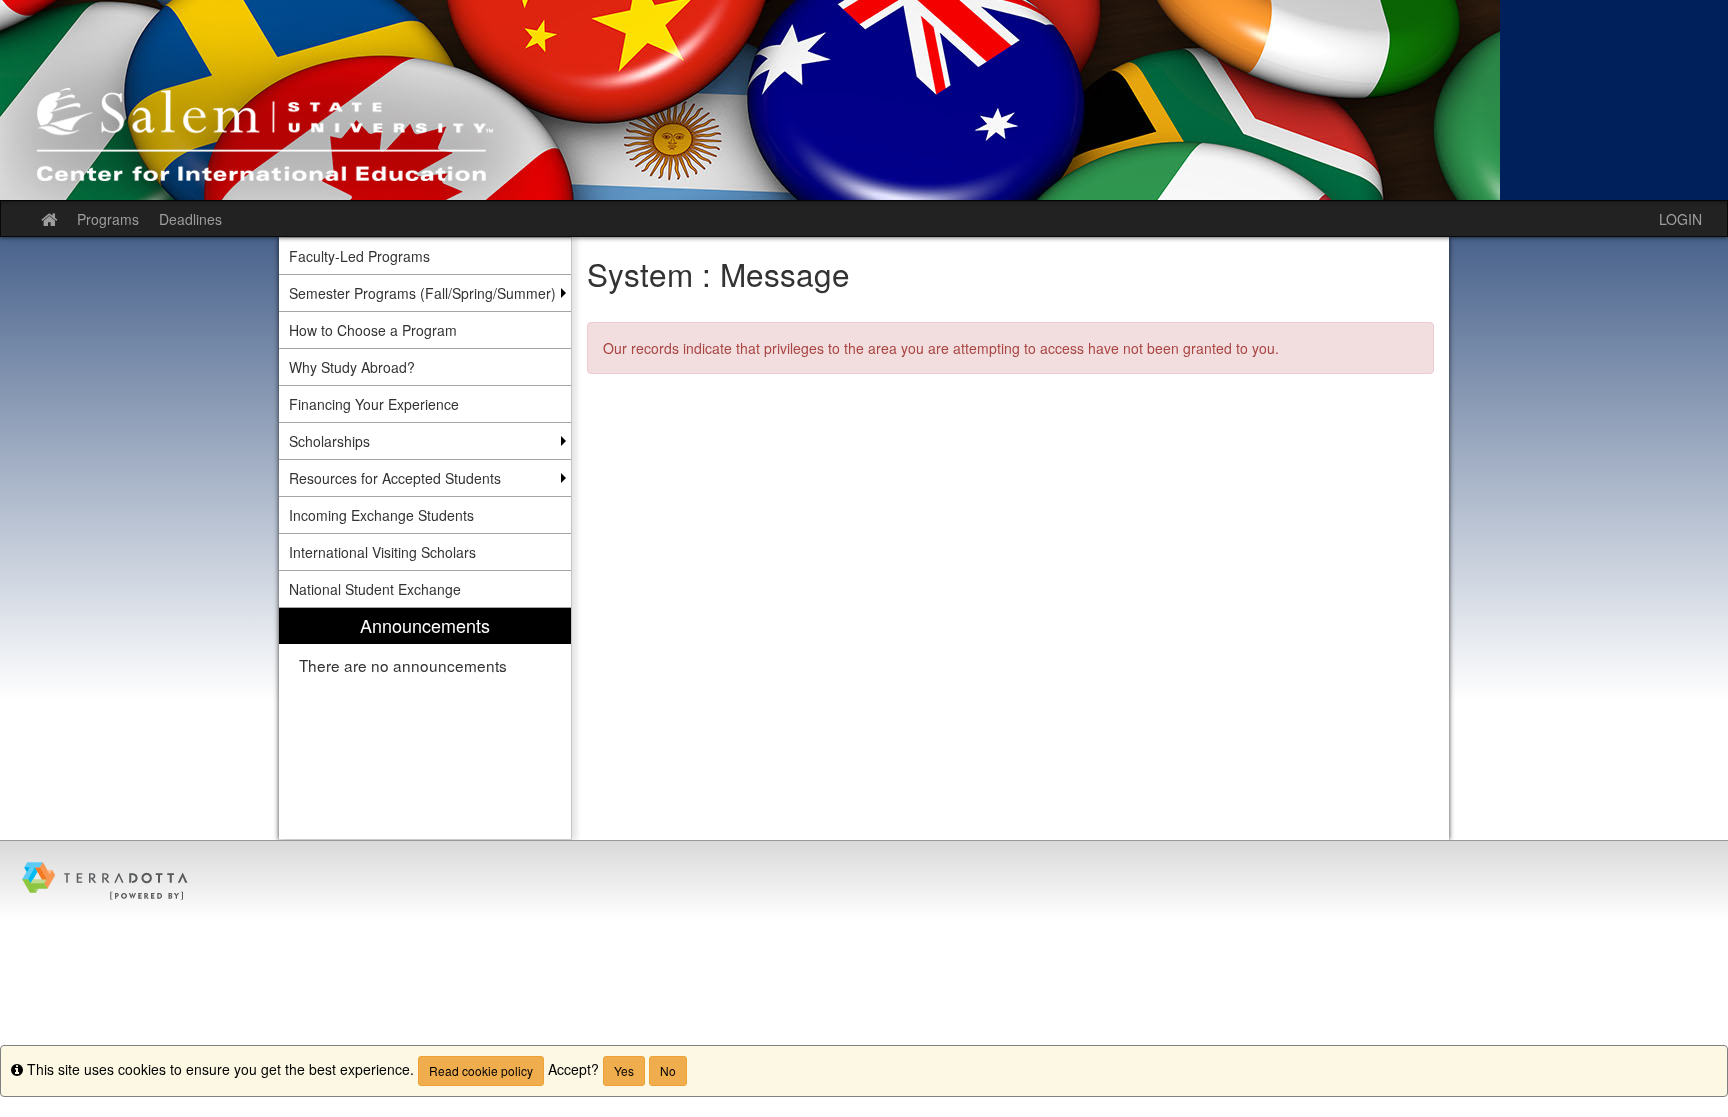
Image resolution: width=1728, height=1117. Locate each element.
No (668, 1070)
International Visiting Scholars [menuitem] (382, 552)
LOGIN (1680, 219)
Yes (624, 1070)
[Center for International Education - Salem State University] (864, 100)
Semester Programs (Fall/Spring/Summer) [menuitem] (422, 293)
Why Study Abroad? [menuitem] (352, 367)
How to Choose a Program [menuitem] (373, 330)
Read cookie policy (481, 1070)
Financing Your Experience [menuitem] (374, 404)
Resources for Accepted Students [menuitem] (395, 478)
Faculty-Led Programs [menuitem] (359, 256)
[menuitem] (425, 723)
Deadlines (190, 219)
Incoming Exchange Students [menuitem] (381, 515)
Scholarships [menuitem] (329, 441)
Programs (108, 219)
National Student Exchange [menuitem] (375, 589)
